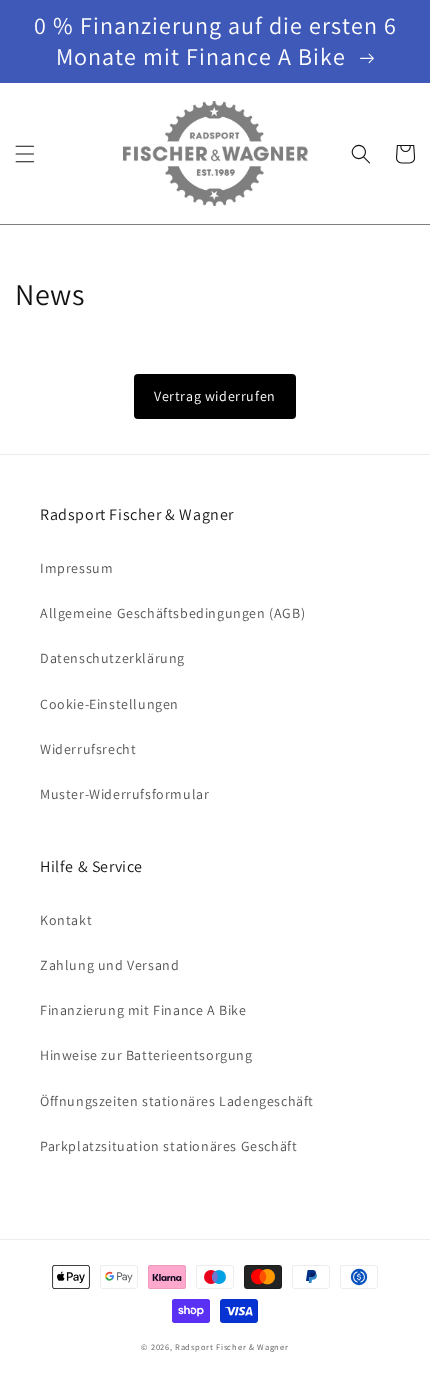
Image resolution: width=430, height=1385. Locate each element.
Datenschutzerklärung (112, 658)
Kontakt (66, 920)
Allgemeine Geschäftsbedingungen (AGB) (172, 613)
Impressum (76, 568)
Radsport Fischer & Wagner (232, 1346)
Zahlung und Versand (109, 965)
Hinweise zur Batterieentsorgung (146, 1055)
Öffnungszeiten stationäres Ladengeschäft (177, 1101)
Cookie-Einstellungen (109, 704)
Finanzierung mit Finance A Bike (143, 1010)
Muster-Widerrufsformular (124, 794)
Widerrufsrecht (88, 749)
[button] (25, 154)
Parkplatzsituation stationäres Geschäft (168, 1146)
